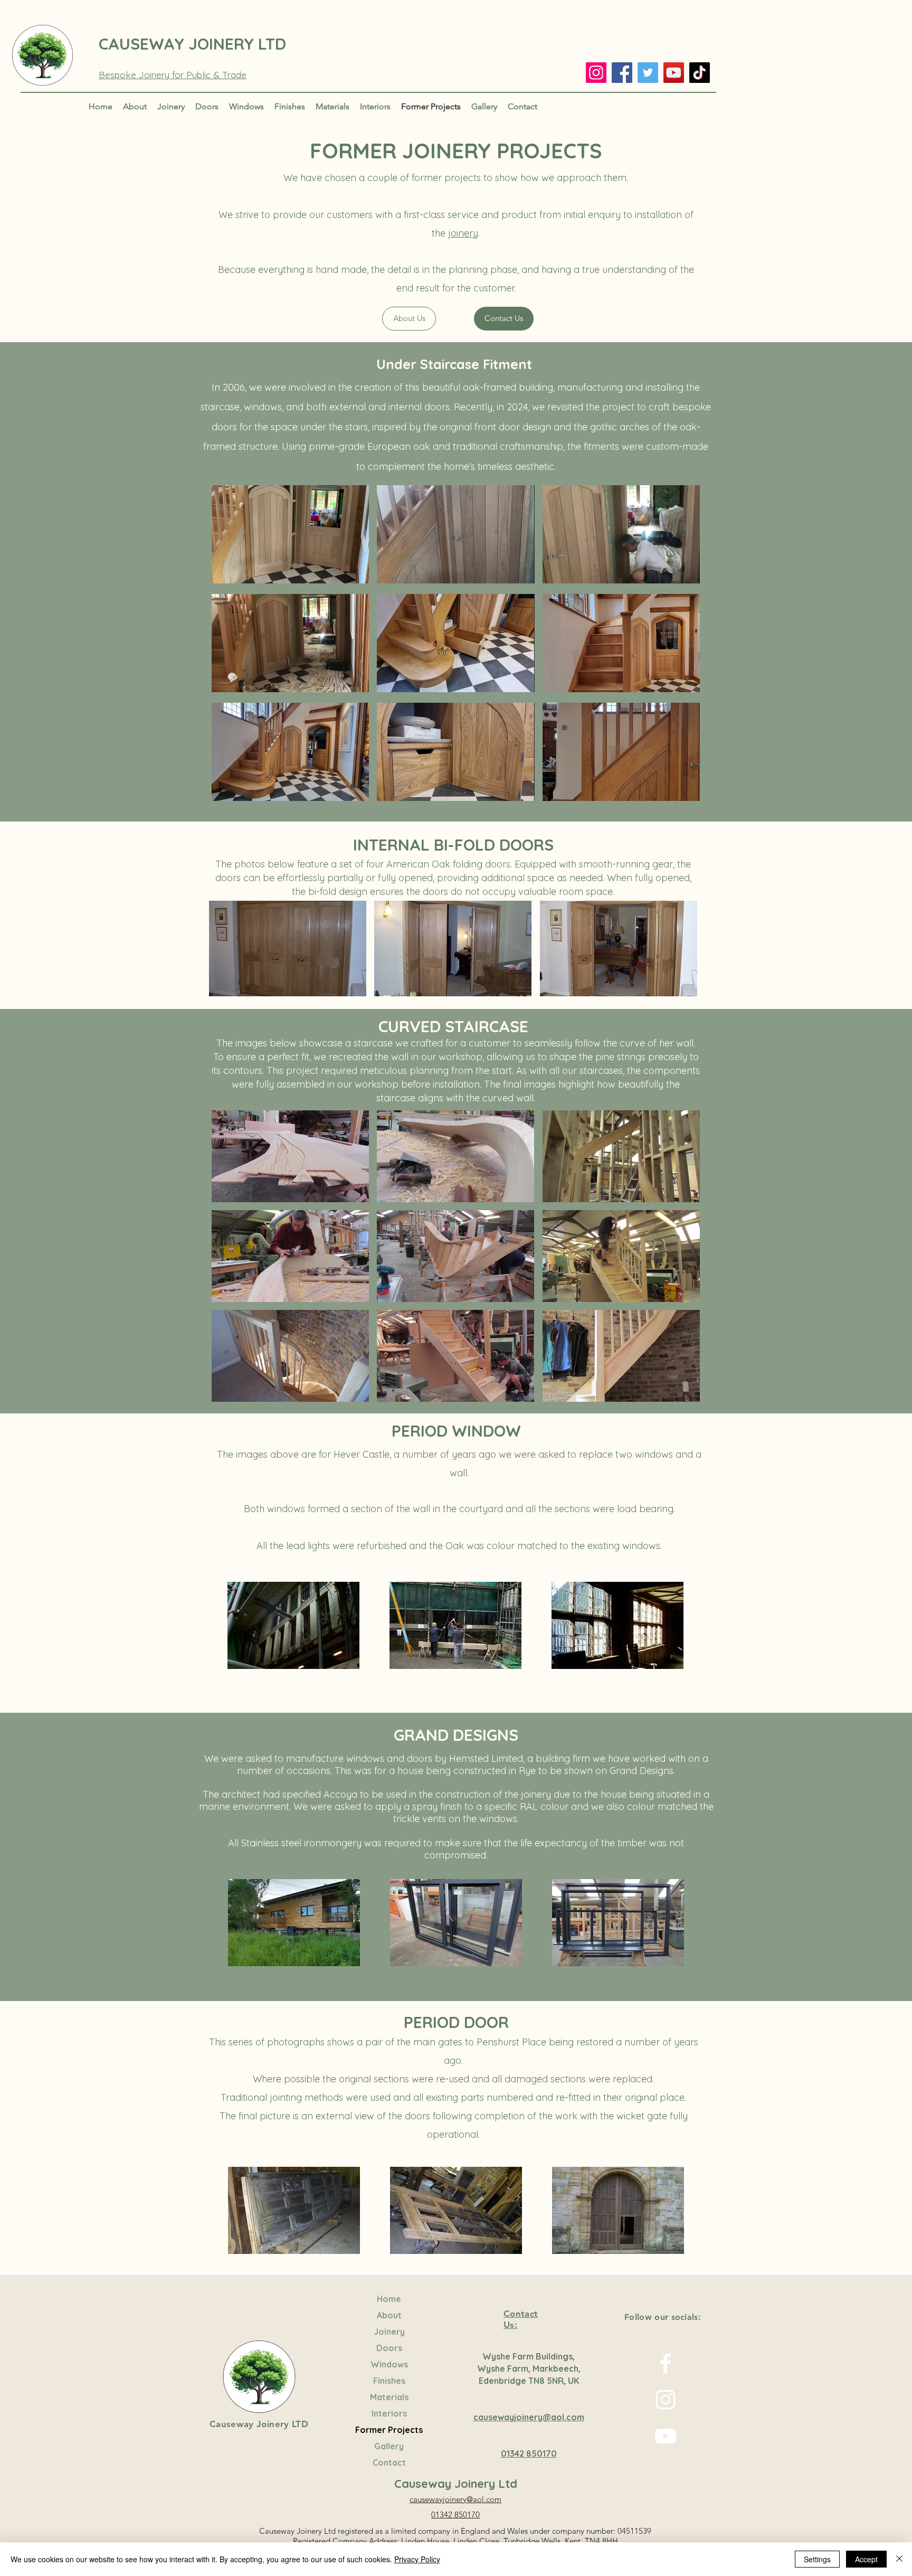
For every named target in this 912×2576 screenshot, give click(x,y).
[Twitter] (648, 73)
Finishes (389, 2381)
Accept (866, 2559)
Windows (389, 2364)
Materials (389, 2397)
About (389, 2315)
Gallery (389, 2446)
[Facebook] (622, 73)
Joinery (389, 2332)
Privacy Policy (417, 2559)
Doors (389, 2348)
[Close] (899, 2559)
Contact (389, 2462)
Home (389, 2299)
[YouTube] (674, 73)
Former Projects (389, 2430)
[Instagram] (596, 73)
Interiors (389, 2413)
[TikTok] (700, 73)
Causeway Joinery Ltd (456, 2484)
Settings (817, 2559)
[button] (290, 536)
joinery (463, 233)
